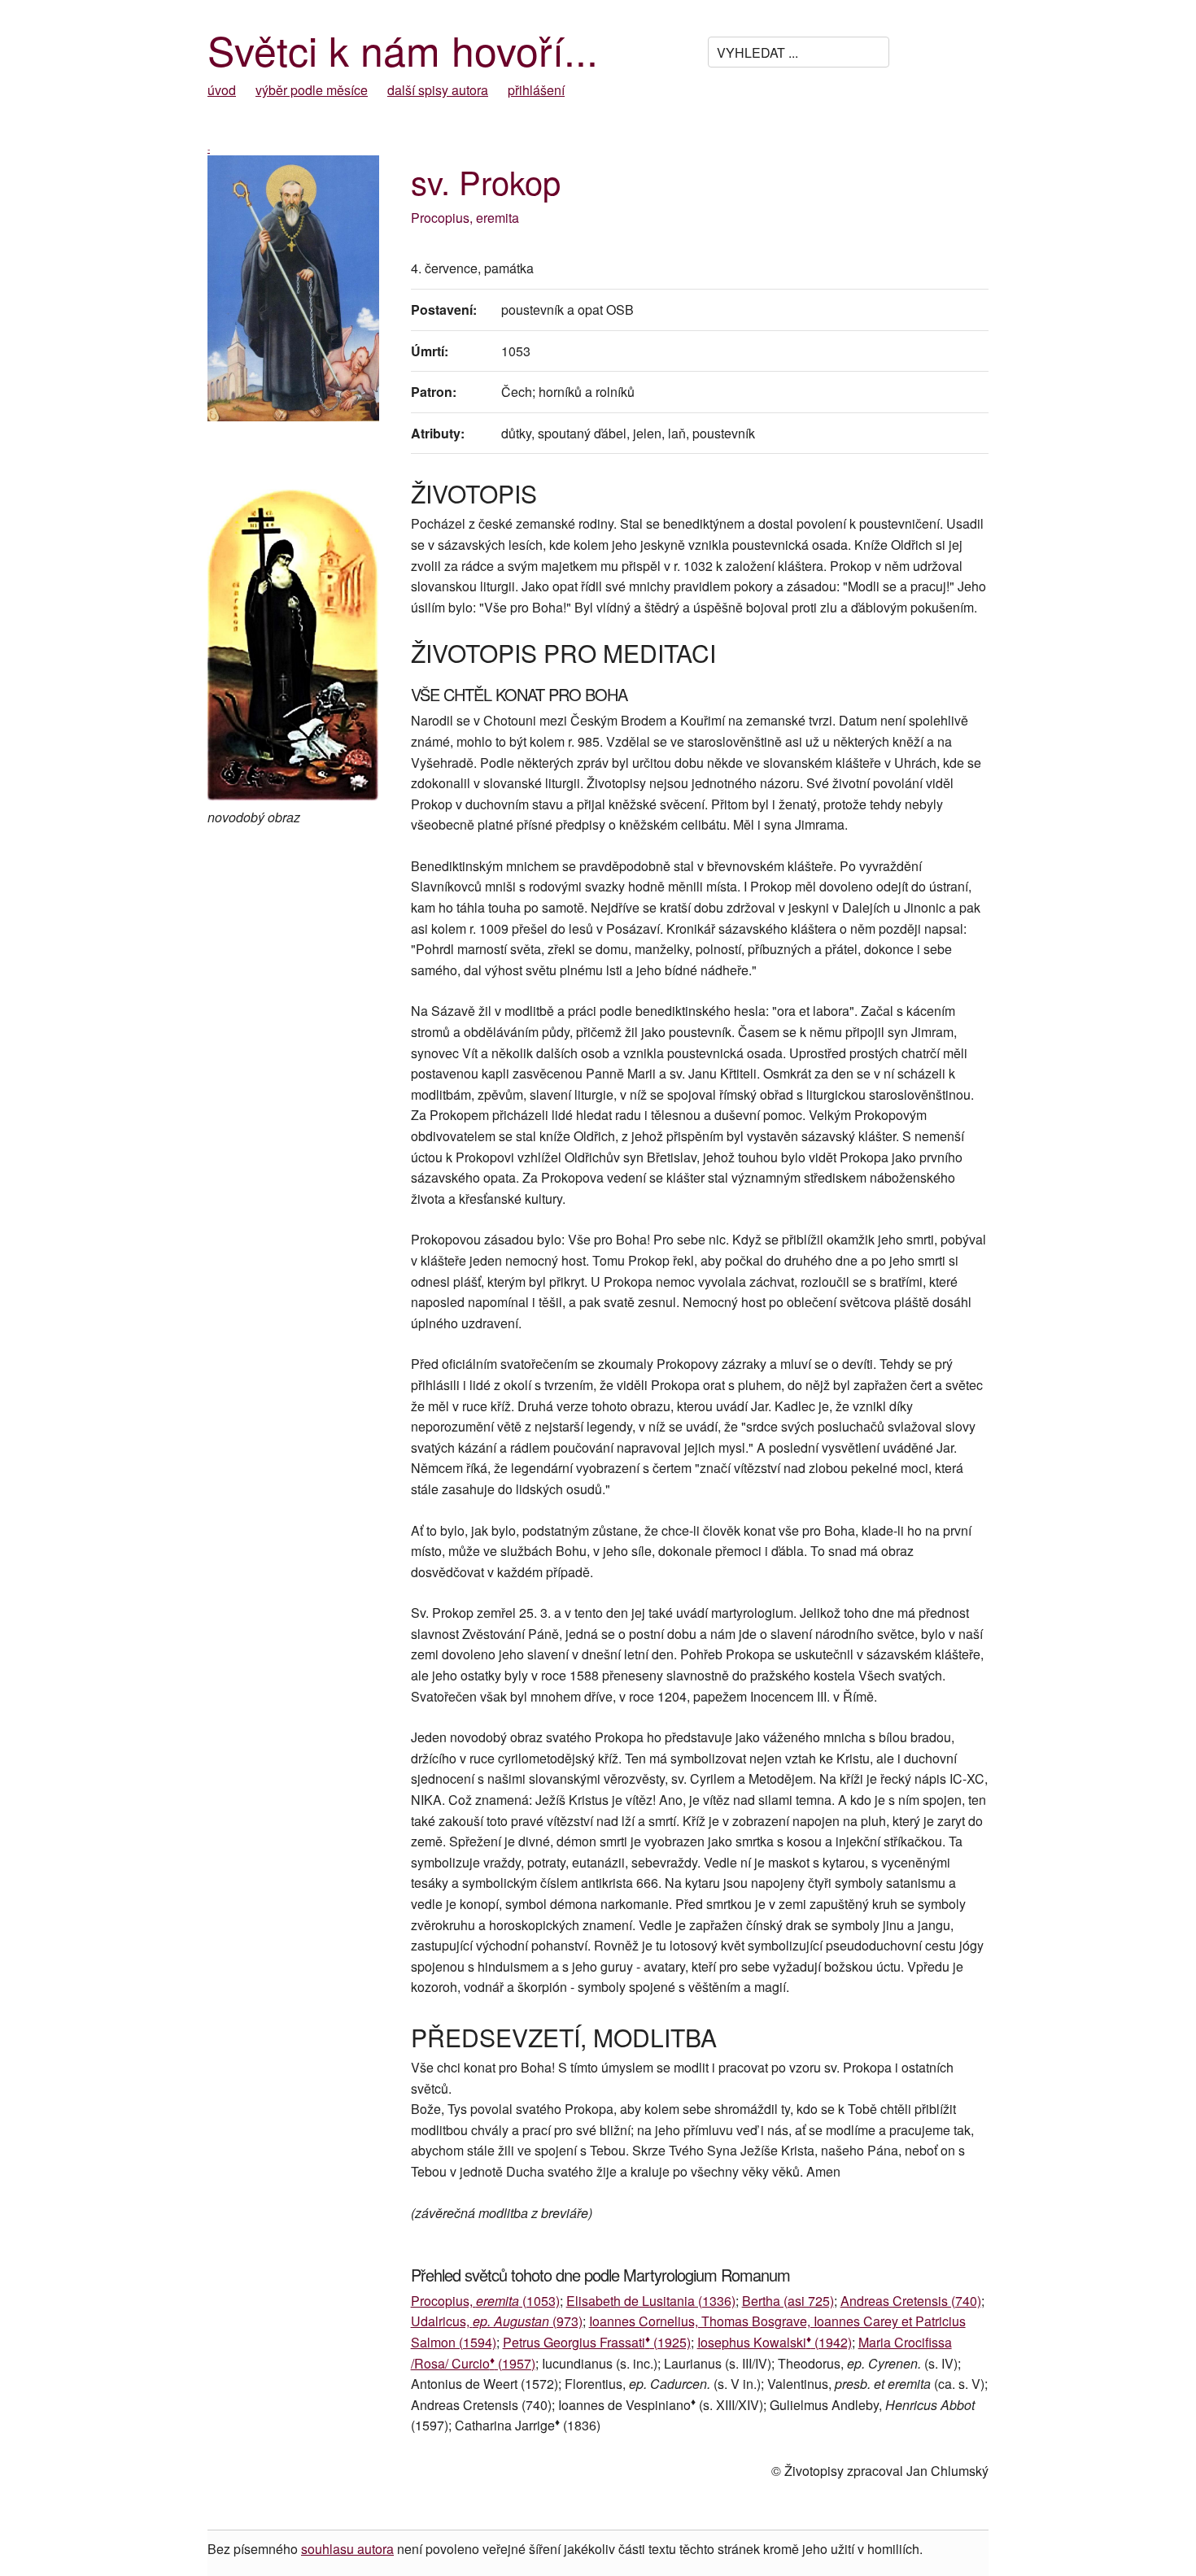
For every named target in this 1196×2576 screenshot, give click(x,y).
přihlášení (536, 90)
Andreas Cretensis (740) (911, 2301)
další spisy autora (438, 90)
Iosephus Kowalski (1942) (775, 2342)
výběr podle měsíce (312, 90)
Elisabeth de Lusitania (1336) (651, 2301)
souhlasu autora (347, 2549)
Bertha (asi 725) (788, 2301)
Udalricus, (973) (497, 2321)
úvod (222, 90)
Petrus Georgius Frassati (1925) (597, 2342)
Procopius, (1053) (485, 2301)
